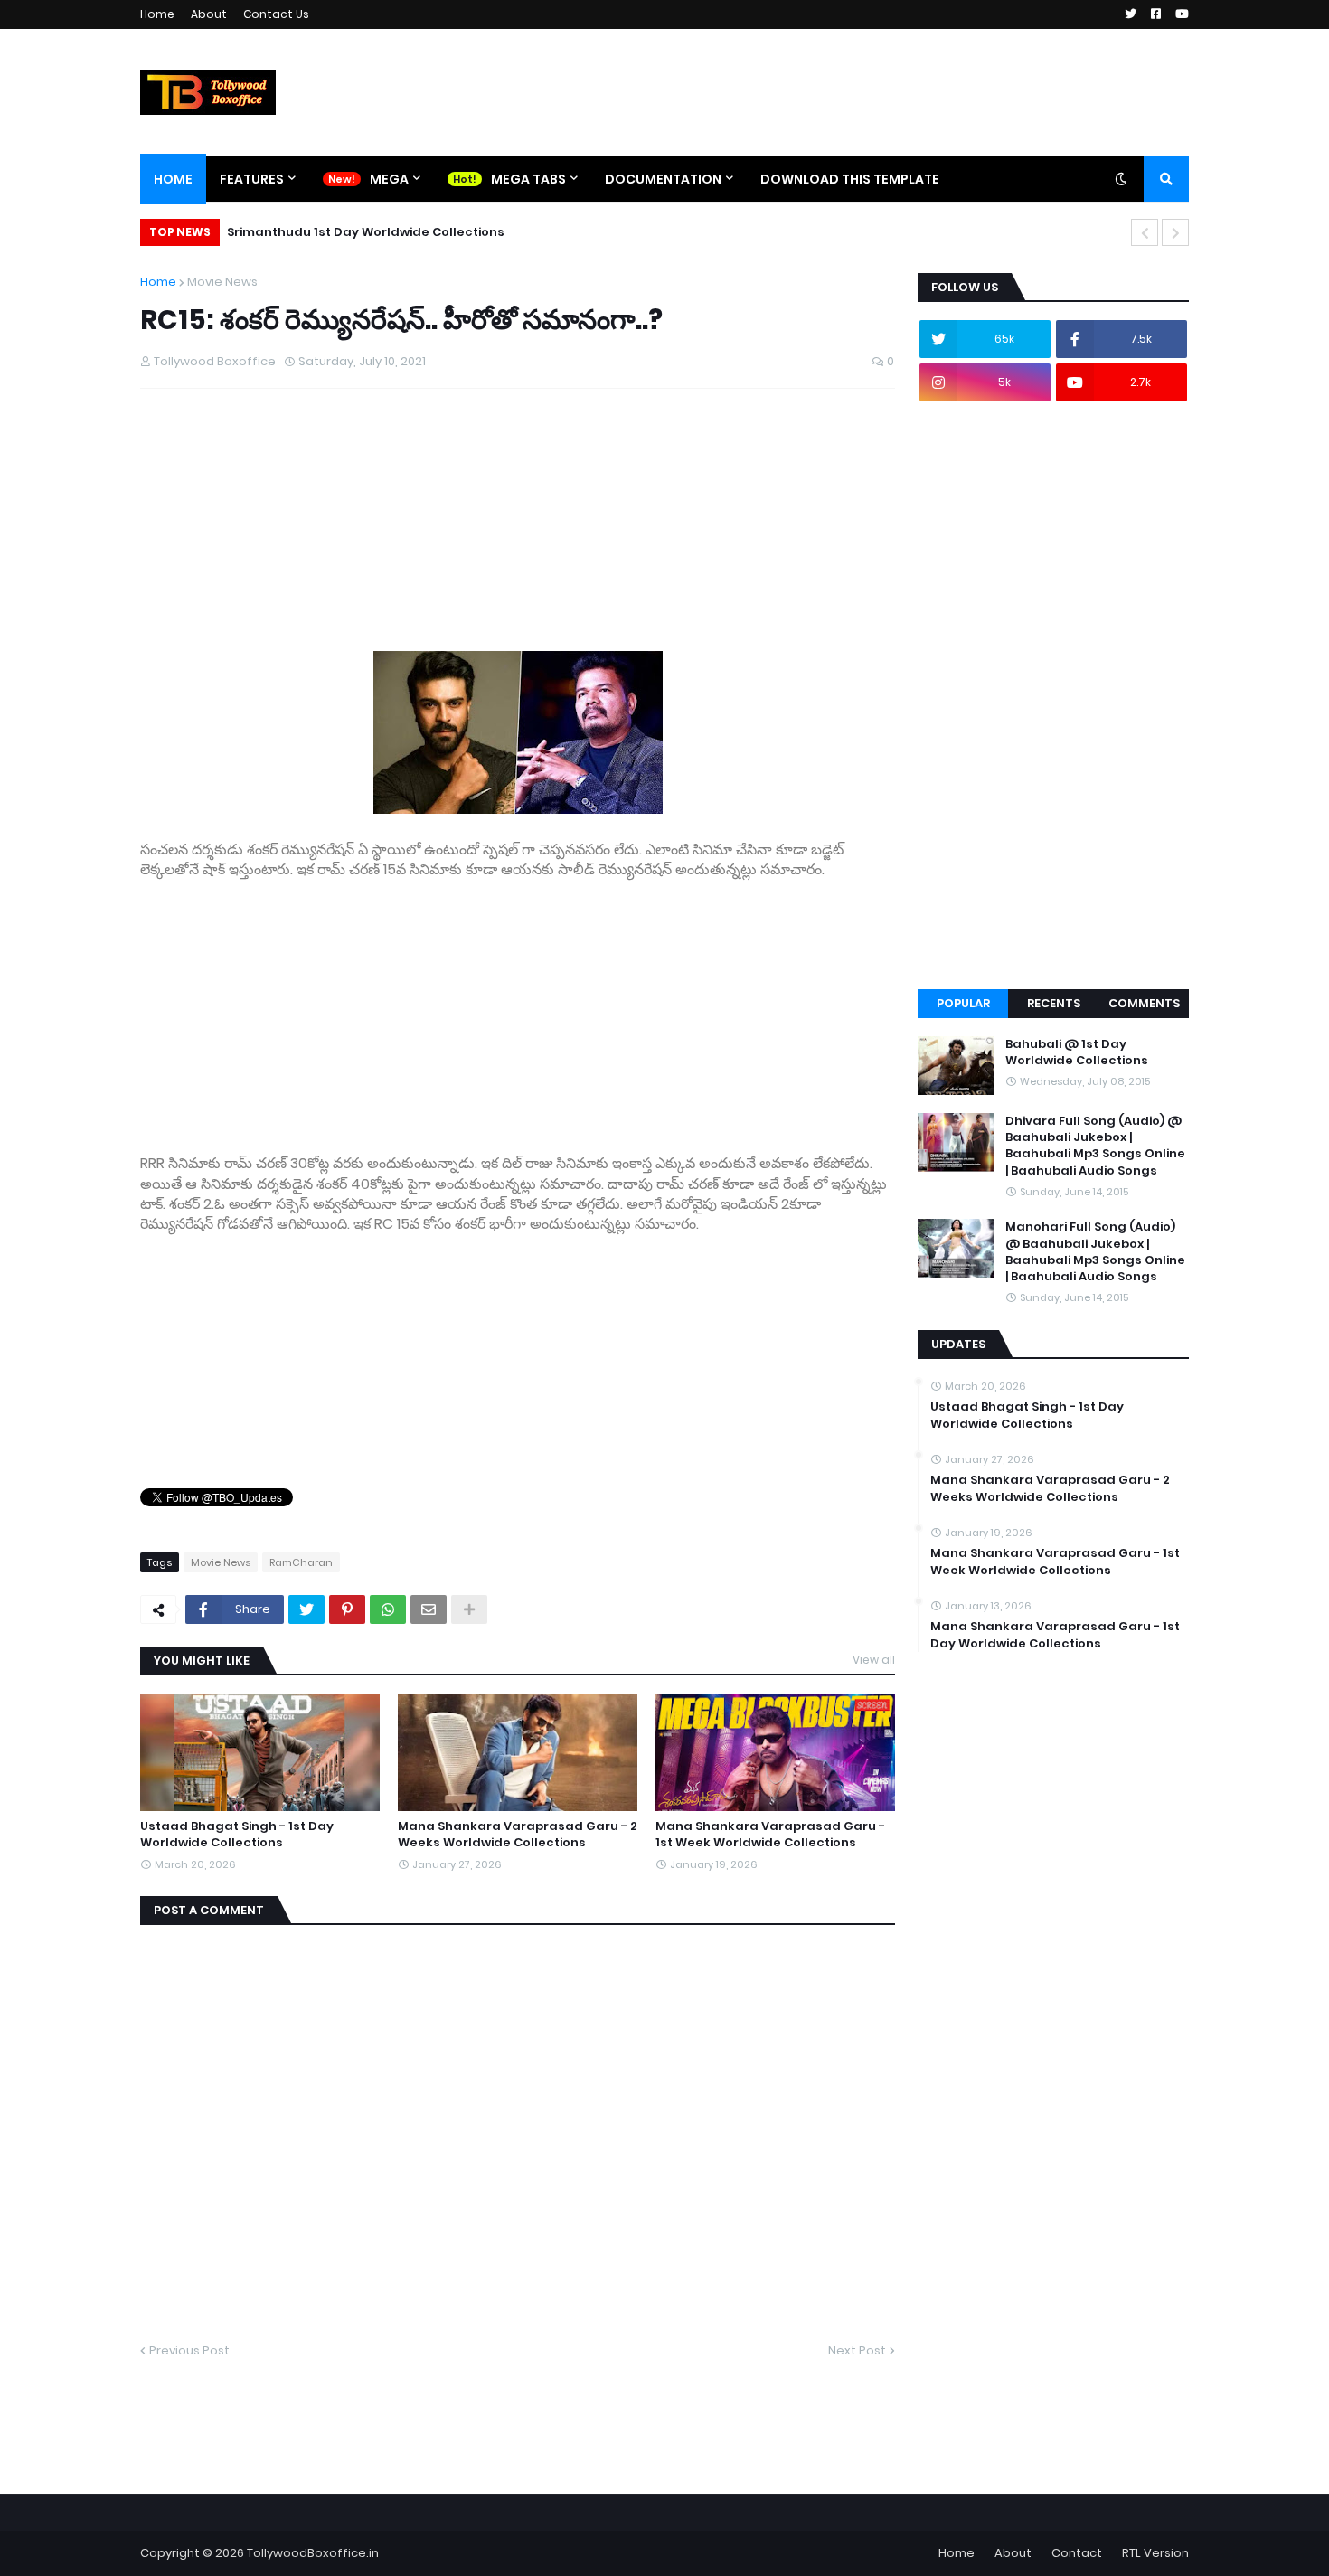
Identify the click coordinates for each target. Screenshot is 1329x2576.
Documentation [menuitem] (663, 179)
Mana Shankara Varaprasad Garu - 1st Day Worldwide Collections (1055, 1635)
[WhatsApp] (388, 1609)
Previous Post (189, 2350)
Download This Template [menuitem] (850, 179)
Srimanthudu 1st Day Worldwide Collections (366, 232)
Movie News (222, 282)
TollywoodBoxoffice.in (313, 2553)
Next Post (857, 2350)
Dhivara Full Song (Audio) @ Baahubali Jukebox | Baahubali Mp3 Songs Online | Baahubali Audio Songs (1095, 1146)
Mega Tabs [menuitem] (528, 179)
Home (157, 14)
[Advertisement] (518, 1007)
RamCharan (301, 1562)
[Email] (429, 1609)
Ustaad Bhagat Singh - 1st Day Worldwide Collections (237, 1835)
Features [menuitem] (252, 179)
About (209, 14)
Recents (1054, 1003)
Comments (1144, 1003)
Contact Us (276, 14)
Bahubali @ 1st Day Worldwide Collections (1077, 1052)
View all (874, 1660)
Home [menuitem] (173, 179)
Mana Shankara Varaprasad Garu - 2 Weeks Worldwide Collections (518, 1835)
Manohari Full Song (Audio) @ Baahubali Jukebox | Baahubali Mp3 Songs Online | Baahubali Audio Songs (1095, 1252)
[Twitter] (306, 1609)
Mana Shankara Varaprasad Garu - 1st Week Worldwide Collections (770, 1835)
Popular (963, 1003)
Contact (1077, 2553)
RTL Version (1155, 2553)
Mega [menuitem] (389, 179)
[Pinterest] (347, 1609)
